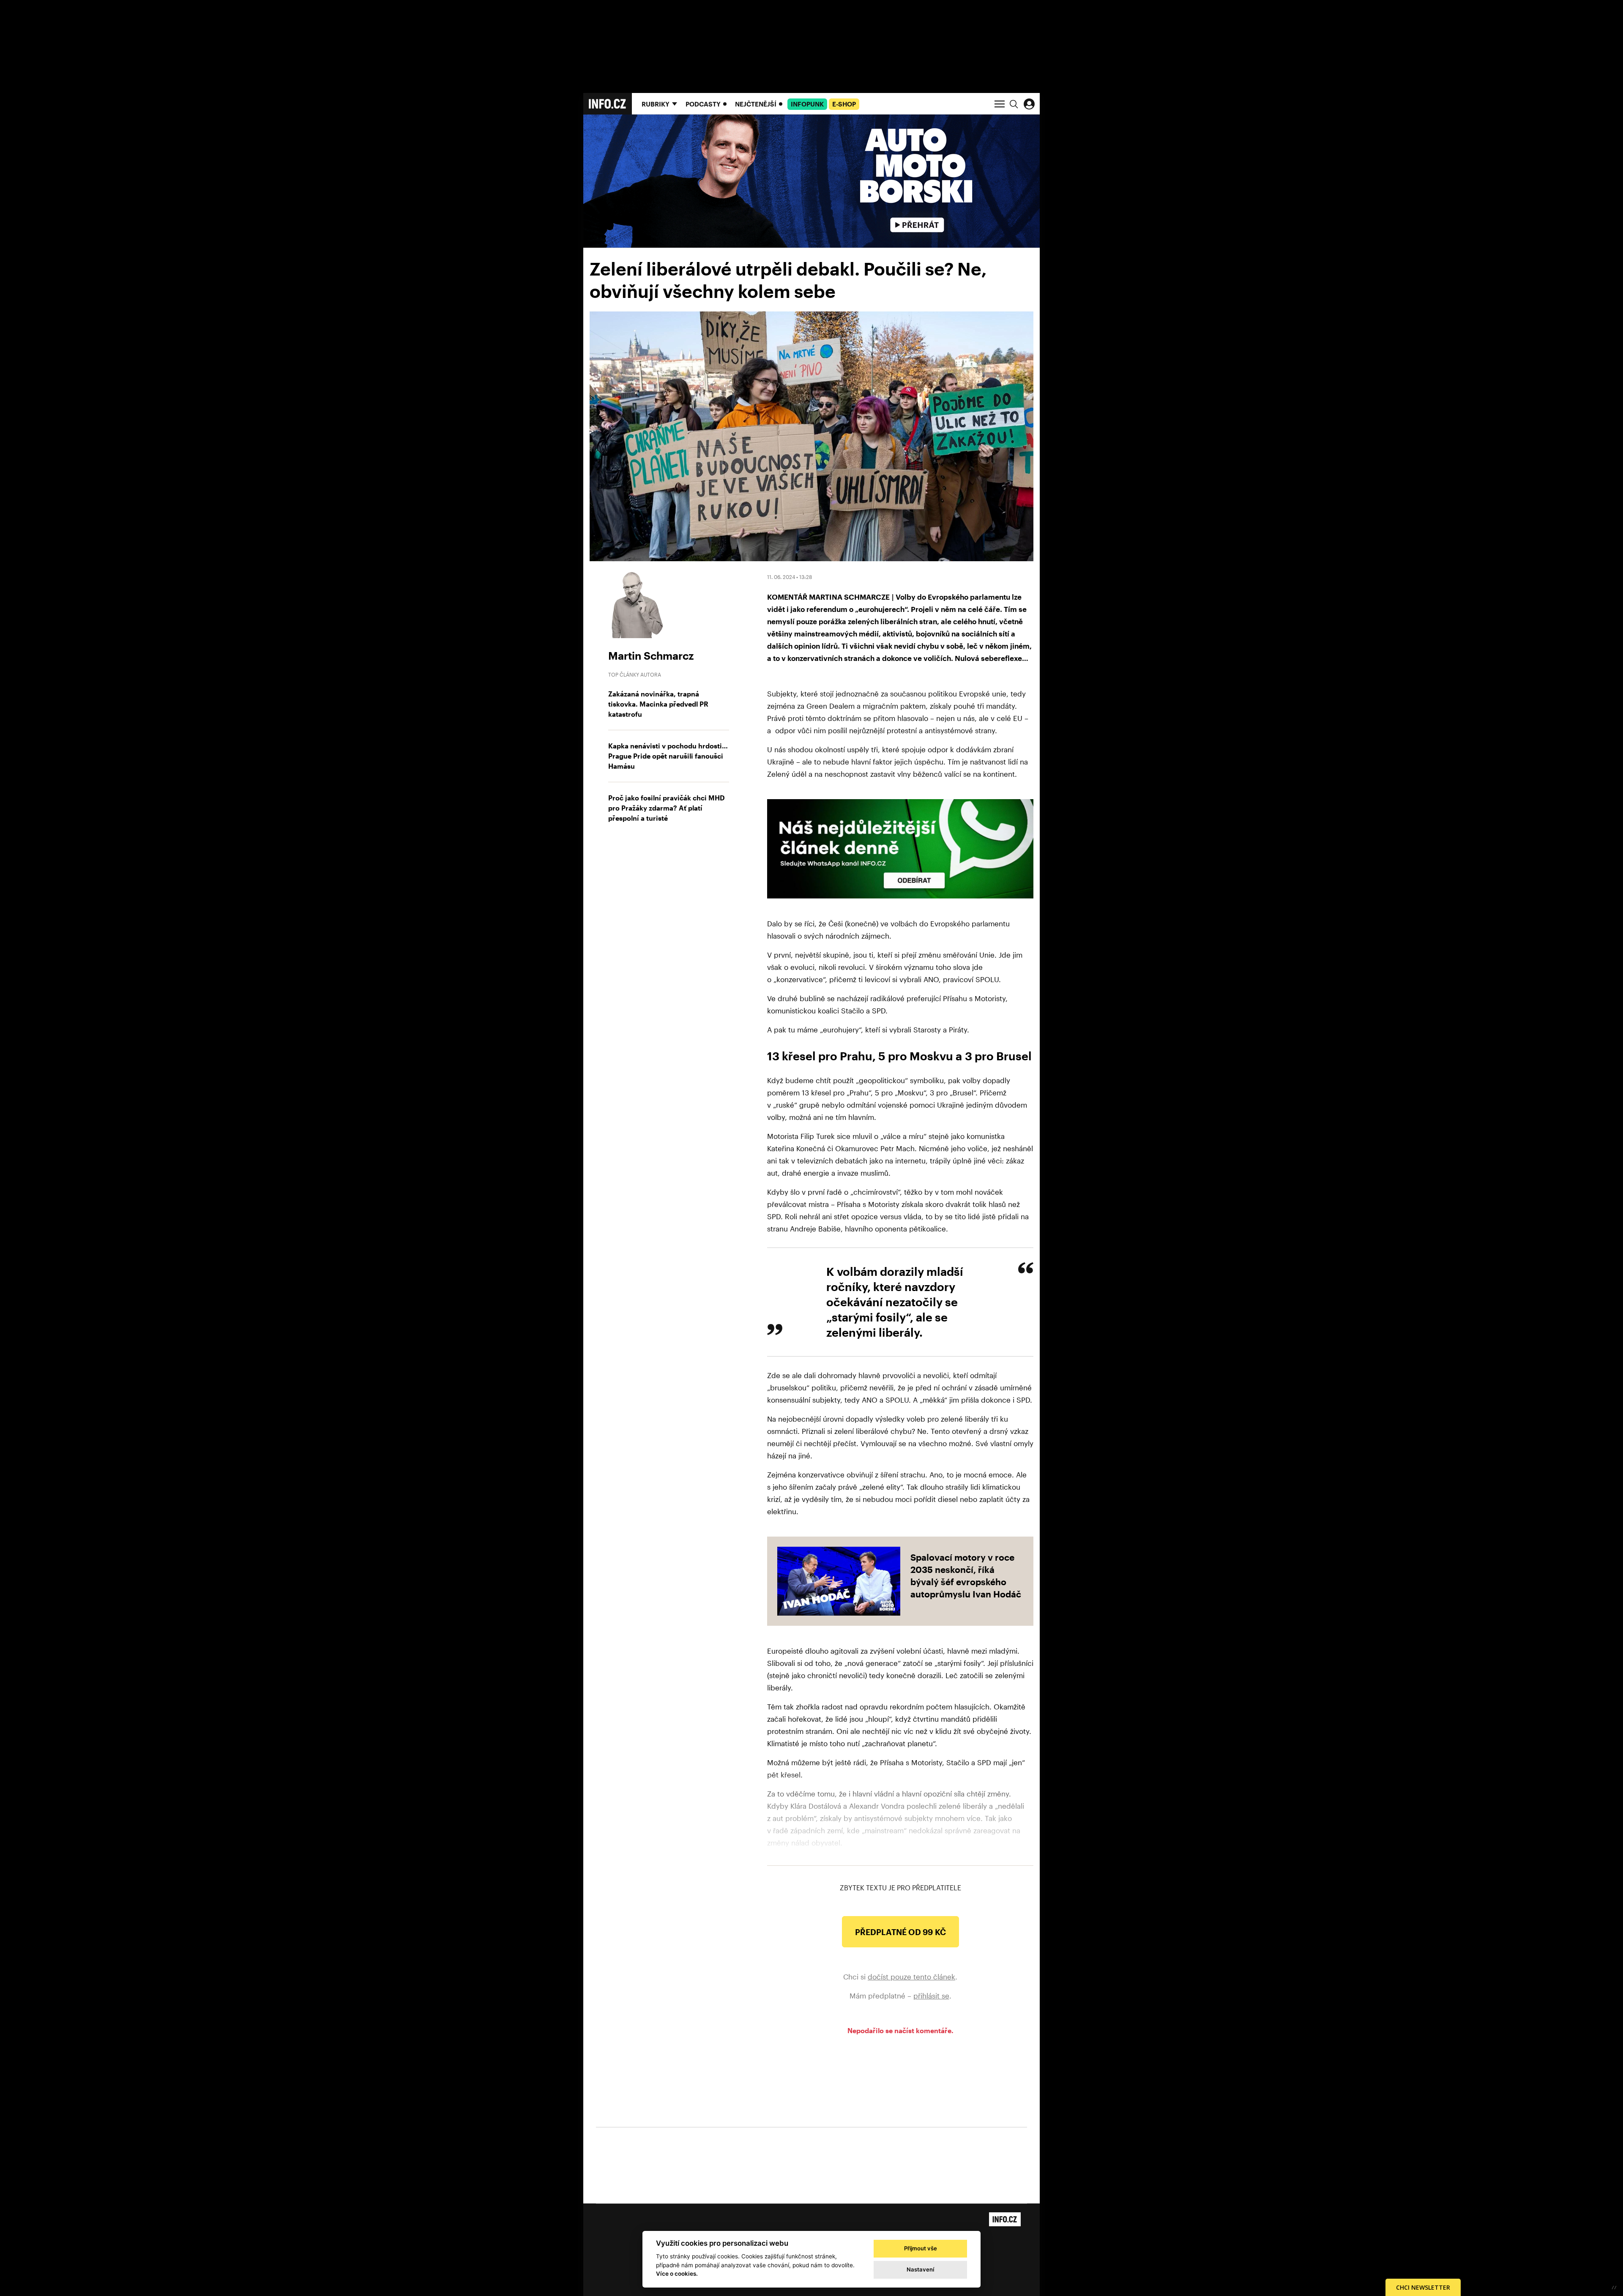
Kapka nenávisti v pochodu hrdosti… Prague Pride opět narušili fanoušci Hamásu (668, 756)
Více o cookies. (677, 2274)
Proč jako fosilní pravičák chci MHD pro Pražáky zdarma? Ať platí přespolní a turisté (667, 808)
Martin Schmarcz (651, 655)
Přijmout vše (921, 2248)
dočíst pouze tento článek (911, 1977)
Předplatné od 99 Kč (900, 1932)
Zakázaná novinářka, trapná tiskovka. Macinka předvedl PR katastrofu (658, 704)
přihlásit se (931, 1996)
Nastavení (920, 2269)
